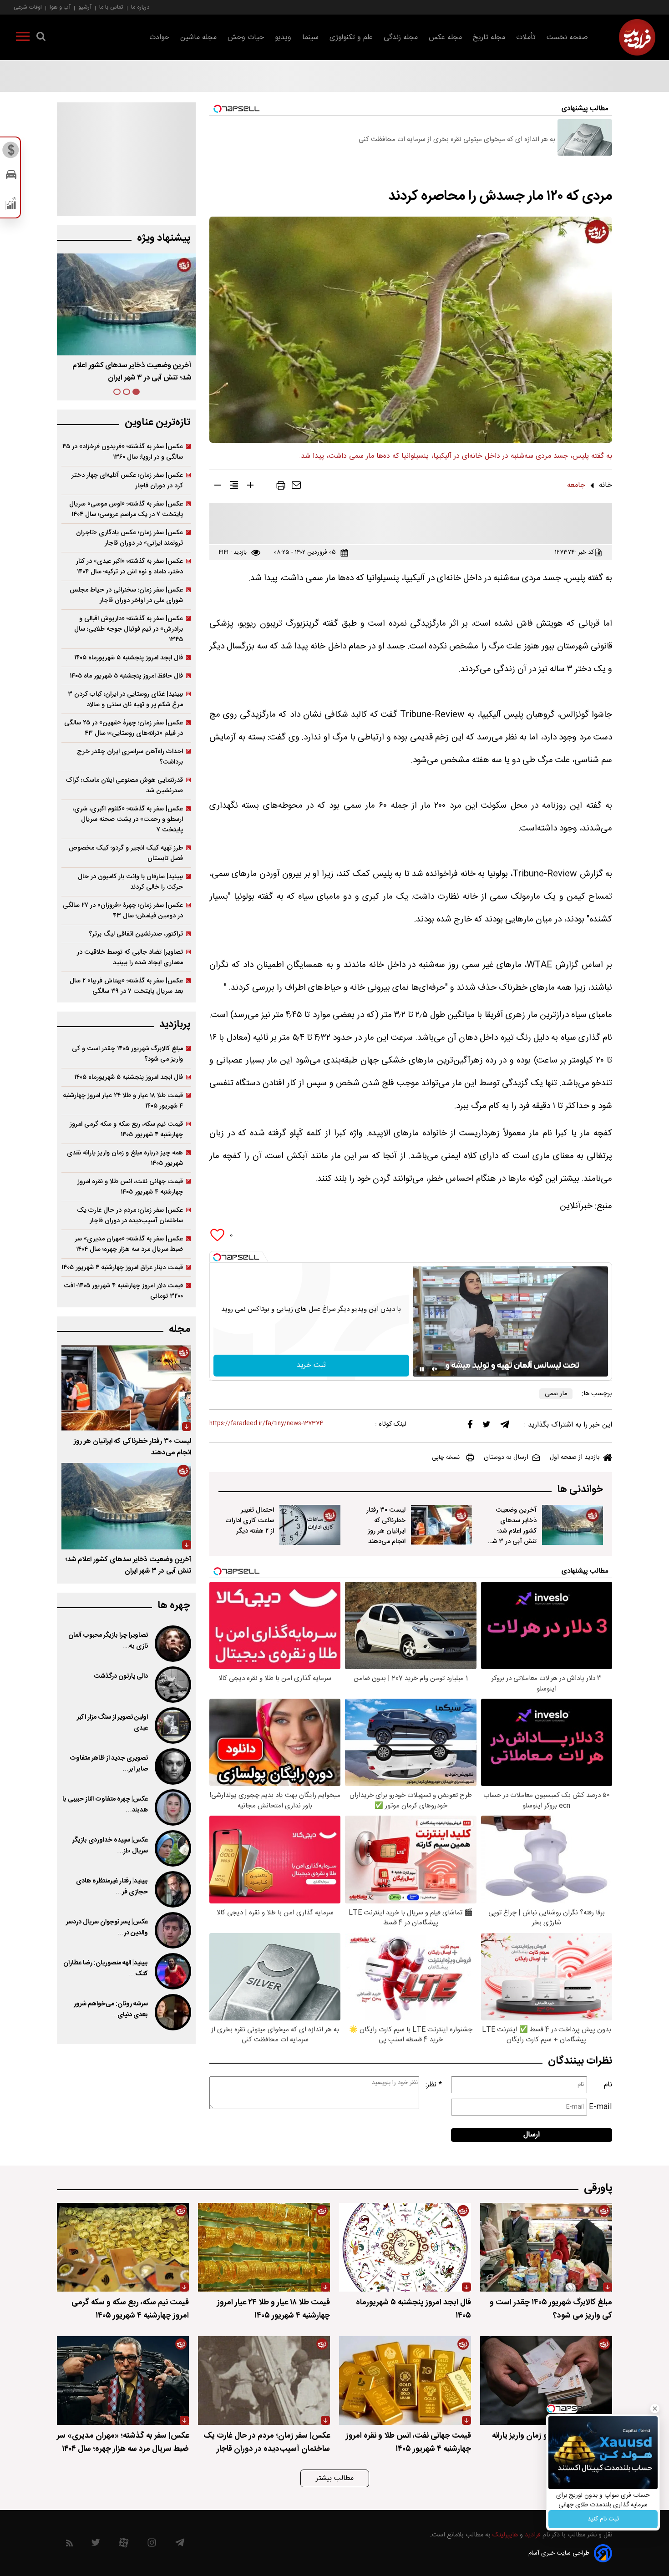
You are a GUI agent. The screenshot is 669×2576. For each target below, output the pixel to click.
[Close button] (655, 2409)
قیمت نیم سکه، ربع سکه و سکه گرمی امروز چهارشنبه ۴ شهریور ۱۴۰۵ (126, 1129)
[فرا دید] (637, 37)
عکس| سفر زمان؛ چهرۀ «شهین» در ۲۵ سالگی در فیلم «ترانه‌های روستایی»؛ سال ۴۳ (124, 728)
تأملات (526, 38)
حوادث (159, 38)
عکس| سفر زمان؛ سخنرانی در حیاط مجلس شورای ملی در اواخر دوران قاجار (126, 595)
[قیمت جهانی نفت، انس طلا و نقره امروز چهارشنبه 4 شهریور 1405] (405, 2381)
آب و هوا (60, 7)
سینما (310, 38)
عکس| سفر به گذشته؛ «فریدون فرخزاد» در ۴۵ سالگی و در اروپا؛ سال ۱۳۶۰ (123, 452)
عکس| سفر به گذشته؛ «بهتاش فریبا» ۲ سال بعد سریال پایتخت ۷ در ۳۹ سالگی (126, 986)
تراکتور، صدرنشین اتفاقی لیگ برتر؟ (136, 934)
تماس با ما (111, 7)
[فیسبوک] (470, 1426)
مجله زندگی (401, 38)
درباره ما (140, 7)
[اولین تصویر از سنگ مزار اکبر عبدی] (172, 1726)
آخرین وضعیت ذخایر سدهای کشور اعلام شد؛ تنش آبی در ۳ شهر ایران (512, 1531)
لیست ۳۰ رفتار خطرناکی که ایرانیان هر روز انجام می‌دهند (386, 1526)
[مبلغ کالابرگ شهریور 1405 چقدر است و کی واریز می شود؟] (546, 2247)
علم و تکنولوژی (351, 38)
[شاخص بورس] (11, 206)
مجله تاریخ (489, 38)
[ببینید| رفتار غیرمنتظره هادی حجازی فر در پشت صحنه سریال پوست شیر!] (172, 1889)
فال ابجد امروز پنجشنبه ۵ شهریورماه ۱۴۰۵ (129, 658)
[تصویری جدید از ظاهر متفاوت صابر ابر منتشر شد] (172, 1766)
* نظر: (434, 2085)
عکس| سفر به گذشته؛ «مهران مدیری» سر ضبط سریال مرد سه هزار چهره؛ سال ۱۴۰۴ (129, 1244)
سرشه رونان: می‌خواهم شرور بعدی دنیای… (111, 2009)
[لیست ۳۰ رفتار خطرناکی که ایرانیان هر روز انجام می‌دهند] (441, 1525)
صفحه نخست (567, 38)
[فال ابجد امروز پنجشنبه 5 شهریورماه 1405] (405, 2247)
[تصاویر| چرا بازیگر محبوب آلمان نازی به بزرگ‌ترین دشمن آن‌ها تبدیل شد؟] (172, 1644)
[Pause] (422, 1369)
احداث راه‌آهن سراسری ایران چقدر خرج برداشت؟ (130, 757)
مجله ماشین (198, 38)
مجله (180, 1329)
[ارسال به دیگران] (296, 487)
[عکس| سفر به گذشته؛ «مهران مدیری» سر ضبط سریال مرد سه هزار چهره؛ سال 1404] (123, 2381)
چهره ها (174, 1606)
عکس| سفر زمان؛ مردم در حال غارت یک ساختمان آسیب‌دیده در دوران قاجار (130, 1215)
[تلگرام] (505, 1427)
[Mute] (435, 1369)
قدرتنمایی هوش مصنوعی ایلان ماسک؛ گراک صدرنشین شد (124, 785)
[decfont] (218, 487)
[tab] (136, 392)
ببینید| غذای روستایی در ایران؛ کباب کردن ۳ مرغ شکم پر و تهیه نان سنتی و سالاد (125, 699)
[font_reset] (234, 487)
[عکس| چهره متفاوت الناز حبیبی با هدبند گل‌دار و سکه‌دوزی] (172, 1807)
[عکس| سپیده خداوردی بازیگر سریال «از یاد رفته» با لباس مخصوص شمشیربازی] (172, 1848)
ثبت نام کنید (603, 2519)
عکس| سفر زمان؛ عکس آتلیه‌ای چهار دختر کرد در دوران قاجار (127, 481)
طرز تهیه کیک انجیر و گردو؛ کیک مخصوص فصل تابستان (126, 853)
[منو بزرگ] (23, 38)
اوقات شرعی (28, 7)
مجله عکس (445, 38)
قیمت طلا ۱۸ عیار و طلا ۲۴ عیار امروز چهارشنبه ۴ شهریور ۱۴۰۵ (123, 1101)
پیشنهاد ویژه (164, 238)
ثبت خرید (311, 1365)
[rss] (69, 2545)
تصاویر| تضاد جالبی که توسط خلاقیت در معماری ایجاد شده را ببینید (130, 957)
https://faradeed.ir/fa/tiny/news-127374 (266, 1424)
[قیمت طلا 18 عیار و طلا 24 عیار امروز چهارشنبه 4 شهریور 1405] (264, 2247)
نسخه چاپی (446, 1458)
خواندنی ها (580, 1490)
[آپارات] (124, 2545)
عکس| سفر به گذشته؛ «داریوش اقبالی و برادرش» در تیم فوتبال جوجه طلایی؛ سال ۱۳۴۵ (129, 629)
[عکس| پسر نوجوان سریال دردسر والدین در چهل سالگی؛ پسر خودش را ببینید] (172, 1930)
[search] (41, 38)
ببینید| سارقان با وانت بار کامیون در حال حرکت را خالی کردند (130, 882)
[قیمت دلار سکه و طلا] (11, 152)
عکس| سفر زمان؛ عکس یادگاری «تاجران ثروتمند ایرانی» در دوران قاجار (129, 538)
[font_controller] (250, 487)
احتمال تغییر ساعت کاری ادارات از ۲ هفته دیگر (250, 1521)
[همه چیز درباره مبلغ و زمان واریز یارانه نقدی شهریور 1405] (546, 2381)
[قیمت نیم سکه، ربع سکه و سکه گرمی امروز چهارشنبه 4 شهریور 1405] (123, 2247)
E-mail (601, 2107)
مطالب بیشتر (335, 2478)
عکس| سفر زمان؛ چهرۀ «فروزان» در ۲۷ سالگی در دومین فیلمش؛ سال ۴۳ (123, 911)
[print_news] (281, 487)
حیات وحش (246, 38)
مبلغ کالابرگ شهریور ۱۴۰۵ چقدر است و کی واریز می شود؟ (127, 1054)
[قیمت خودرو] (11, 177)
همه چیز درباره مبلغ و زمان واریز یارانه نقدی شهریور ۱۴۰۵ (125, 1158)
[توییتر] (487, 1427)
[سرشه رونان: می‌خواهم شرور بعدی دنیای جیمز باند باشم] (172, 2012)
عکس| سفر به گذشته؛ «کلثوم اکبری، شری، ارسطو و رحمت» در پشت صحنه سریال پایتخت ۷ (128, 819)
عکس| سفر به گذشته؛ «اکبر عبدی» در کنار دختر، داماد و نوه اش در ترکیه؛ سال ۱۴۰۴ (129, 567)
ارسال (532, 2135)
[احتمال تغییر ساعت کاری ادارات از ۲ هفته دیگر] (310, 1525)
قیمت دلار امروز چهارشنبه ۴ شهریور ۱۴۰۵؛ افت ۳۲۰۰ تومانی (123, 1291)
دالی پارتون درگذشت (121, 1676)
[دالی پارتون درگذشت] (172, 1685)
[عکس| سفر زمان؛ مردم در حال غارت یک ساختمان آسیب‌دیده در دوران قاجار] (264, 2381)
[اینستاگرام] (152, 2545)
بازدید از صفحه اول (575, 1458)
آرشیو (85, 7)
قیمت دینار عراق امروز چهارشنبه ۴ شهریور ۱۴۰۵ (122, 1268)
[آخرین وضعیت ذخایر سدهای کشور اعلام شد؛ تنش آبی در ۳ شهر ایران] (573, 1525)
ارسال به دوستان (506, 1458)
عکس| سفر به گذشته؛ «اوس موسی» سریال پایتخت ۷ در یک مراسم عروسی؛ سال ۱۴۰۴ (126, 509)
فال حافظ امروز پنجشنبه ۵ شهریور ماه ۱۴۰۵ (126, 676)
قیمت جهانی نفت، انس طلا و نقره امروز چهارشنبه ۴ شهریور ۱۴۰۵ (130, 1187)
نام (608, 2085)
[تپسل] (217, 1257)
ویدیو (283, 38)
